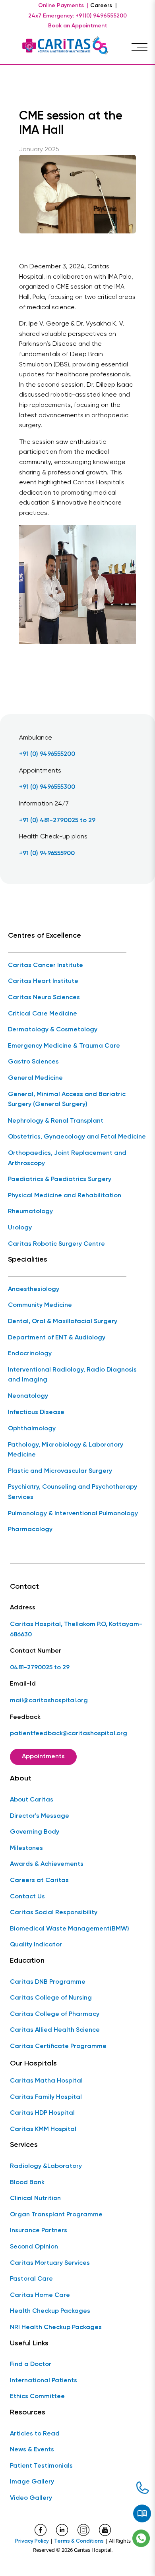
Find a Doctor (31, 2364)
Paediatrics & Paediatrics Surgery (60, 1179)
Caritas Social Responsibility (54, 1913)
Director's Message (40, 1816)
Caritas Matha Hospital (46, 2081)
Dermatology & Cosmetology (53, 1030)
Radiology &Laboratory (46, 2166)
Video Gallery (31, 2498)
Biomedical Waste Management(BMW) (70, 1929)
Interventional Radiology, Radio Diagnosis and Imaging (72, 1375)
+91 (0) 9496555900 (47, 854)
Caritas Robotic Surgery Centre (56, 1244)
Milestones (26, 1848)
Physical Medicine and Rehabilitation (65, 1196)
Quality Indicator (36, 1945)
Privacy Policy (32, 2541)
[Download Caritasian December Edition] (142, 2514)
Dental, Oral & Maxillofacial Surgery (63, 1322)
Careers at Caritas (39, 1880)
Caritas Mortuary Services (50, 2263)
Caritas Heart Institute (43, 981)
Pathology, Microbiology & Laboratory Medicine (66, 1450)
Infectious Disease (36, 1412)
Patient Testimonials (41, 2466)
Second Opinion (34, 2247)
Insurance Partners (39, 2231)
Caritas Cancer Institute (46, 965)
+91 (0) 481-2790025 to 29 (57, 821)
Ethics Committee (37, 2397)
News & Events (32, 2450)
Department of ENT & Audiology (57, 1338)
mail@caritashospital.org (49, 1701)
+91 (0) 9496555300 (47, 787)
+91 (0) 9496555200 (47, 754)
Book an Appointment (78, 26)
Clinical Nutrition (35, 2198)
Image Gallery (32, 2482)
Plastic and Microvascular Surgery (60, 1471)
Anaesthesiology (34, 1289)
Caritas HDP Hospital (42, 2113)
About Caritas (32, 1800)
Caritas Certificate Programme (58, 2046)
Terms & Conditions (79, 2541)
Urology (20, 1228)
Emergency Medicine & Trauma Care (64, 1046)
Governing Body (35, 1832)
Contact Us (27, 1897)
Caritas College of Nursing (51, 1998)
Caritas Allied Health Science (55, 2030)
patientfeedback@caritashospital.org (69, 1734)
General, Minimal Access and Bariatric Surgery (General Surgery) (67, 1100)
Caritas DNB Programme (48, 1982)
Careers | (104, 6)
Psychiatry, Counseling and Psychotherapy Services (73, 1492)
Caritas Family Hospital (46, 2097)
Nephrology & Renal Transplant (56, 1121)
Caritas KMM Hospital (43, 2129)
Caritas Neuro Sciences (44, 998)
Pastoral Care (31, 2279)
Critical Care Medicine (43, 1014)
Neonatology (28, 1396)
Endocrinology (30, 1354)
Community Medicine (40, 1305)
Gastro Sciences (33, 1062)
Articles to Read (35, 2434)
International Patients (44, 2381)
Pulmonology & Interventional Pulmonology (73, 1514)
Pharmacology (30, 1530)
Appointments (43, 1757)
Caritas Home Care (40, 2295)
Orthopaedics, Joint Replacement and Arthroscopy (67, 1158)
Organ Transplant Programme (56, 2215)
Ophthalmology (32, 1429)
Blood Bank (27, 2183)
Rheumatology (30, 1212)
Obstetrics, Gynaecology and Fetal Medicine (77, 1137)
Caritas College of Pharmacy (55, 2014)
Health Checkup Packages (50, 2311)
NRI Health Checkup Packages (56, 2327)
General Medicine (35, 1078)
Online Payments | (63, 6)
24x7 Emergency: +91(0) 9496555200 (77, 16)
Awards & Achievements (47, 1864)
